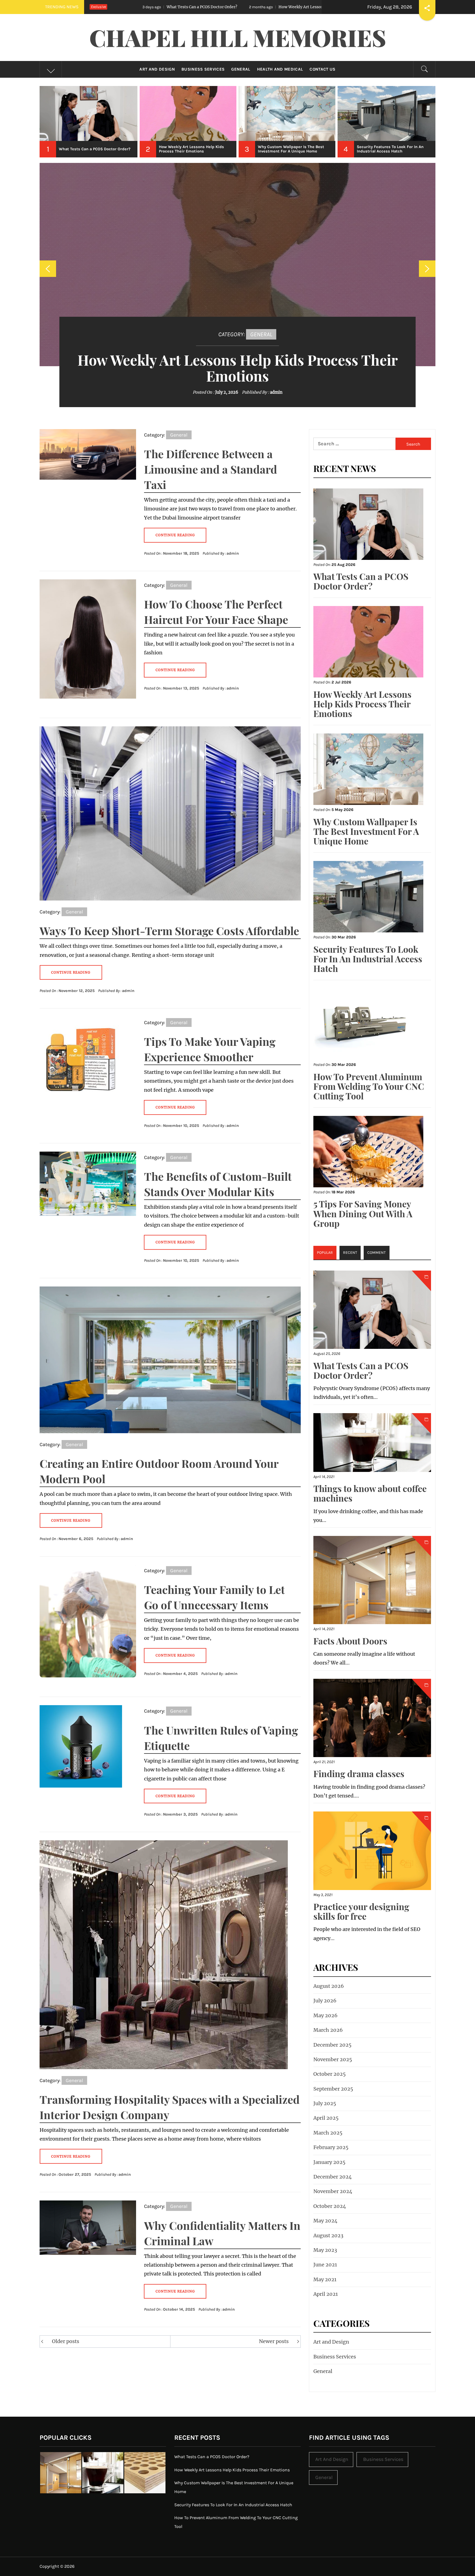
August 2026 (329, 1986)
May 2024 (325, 2221)
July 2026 (325, 2001)
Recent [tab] (350, 1253)
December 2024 (333, 2177)
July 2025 (325, 2103)
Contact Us (322, 69)
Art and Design (157, 69)
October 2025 (330, 2074)
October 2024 (330, 2206)
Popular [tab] (325, 1253)
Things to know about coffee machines (370, 1493)
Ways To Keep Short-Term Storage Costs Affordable (169, 931)
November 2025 (333, 2059)
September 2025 (333, 2089)
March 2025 (328, 2133)
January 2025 (329, 2162)
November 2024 (333, 2191)
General (241, 69)
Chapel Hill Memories (238, 37)
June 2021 (325, 2265)
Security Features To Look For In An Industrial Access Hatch (368, 959)
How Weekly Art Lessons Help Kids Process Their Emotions (113, 7)
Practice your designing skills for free (361, 1911)
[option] (89, 122)
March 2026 (328, 2030)
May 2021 (325, 2279)
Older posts (66, 2341)
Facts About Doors (350, 1641)
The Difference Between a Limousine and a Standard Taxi (211, 469)
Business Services (203, 69)
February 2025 (331, 2147)
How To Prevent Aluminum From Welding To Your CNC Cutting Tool (369, 1086)
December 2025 (332, 2045)
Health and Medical (280, 69)
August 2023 (328, 2235)
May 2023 (325, 2250)
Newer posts (274, 2341)
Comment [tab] (376, 1253)
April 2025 (326, 2118)
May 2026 (325, 2015)
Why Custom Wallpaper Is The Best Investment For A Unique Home (274, 7)
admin (277, 392)
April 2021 (326, 2294)
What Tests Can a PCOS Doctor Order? (361, 581)
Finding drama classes (359, 1773)
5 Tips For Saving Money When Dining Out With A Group (363, 1213)
